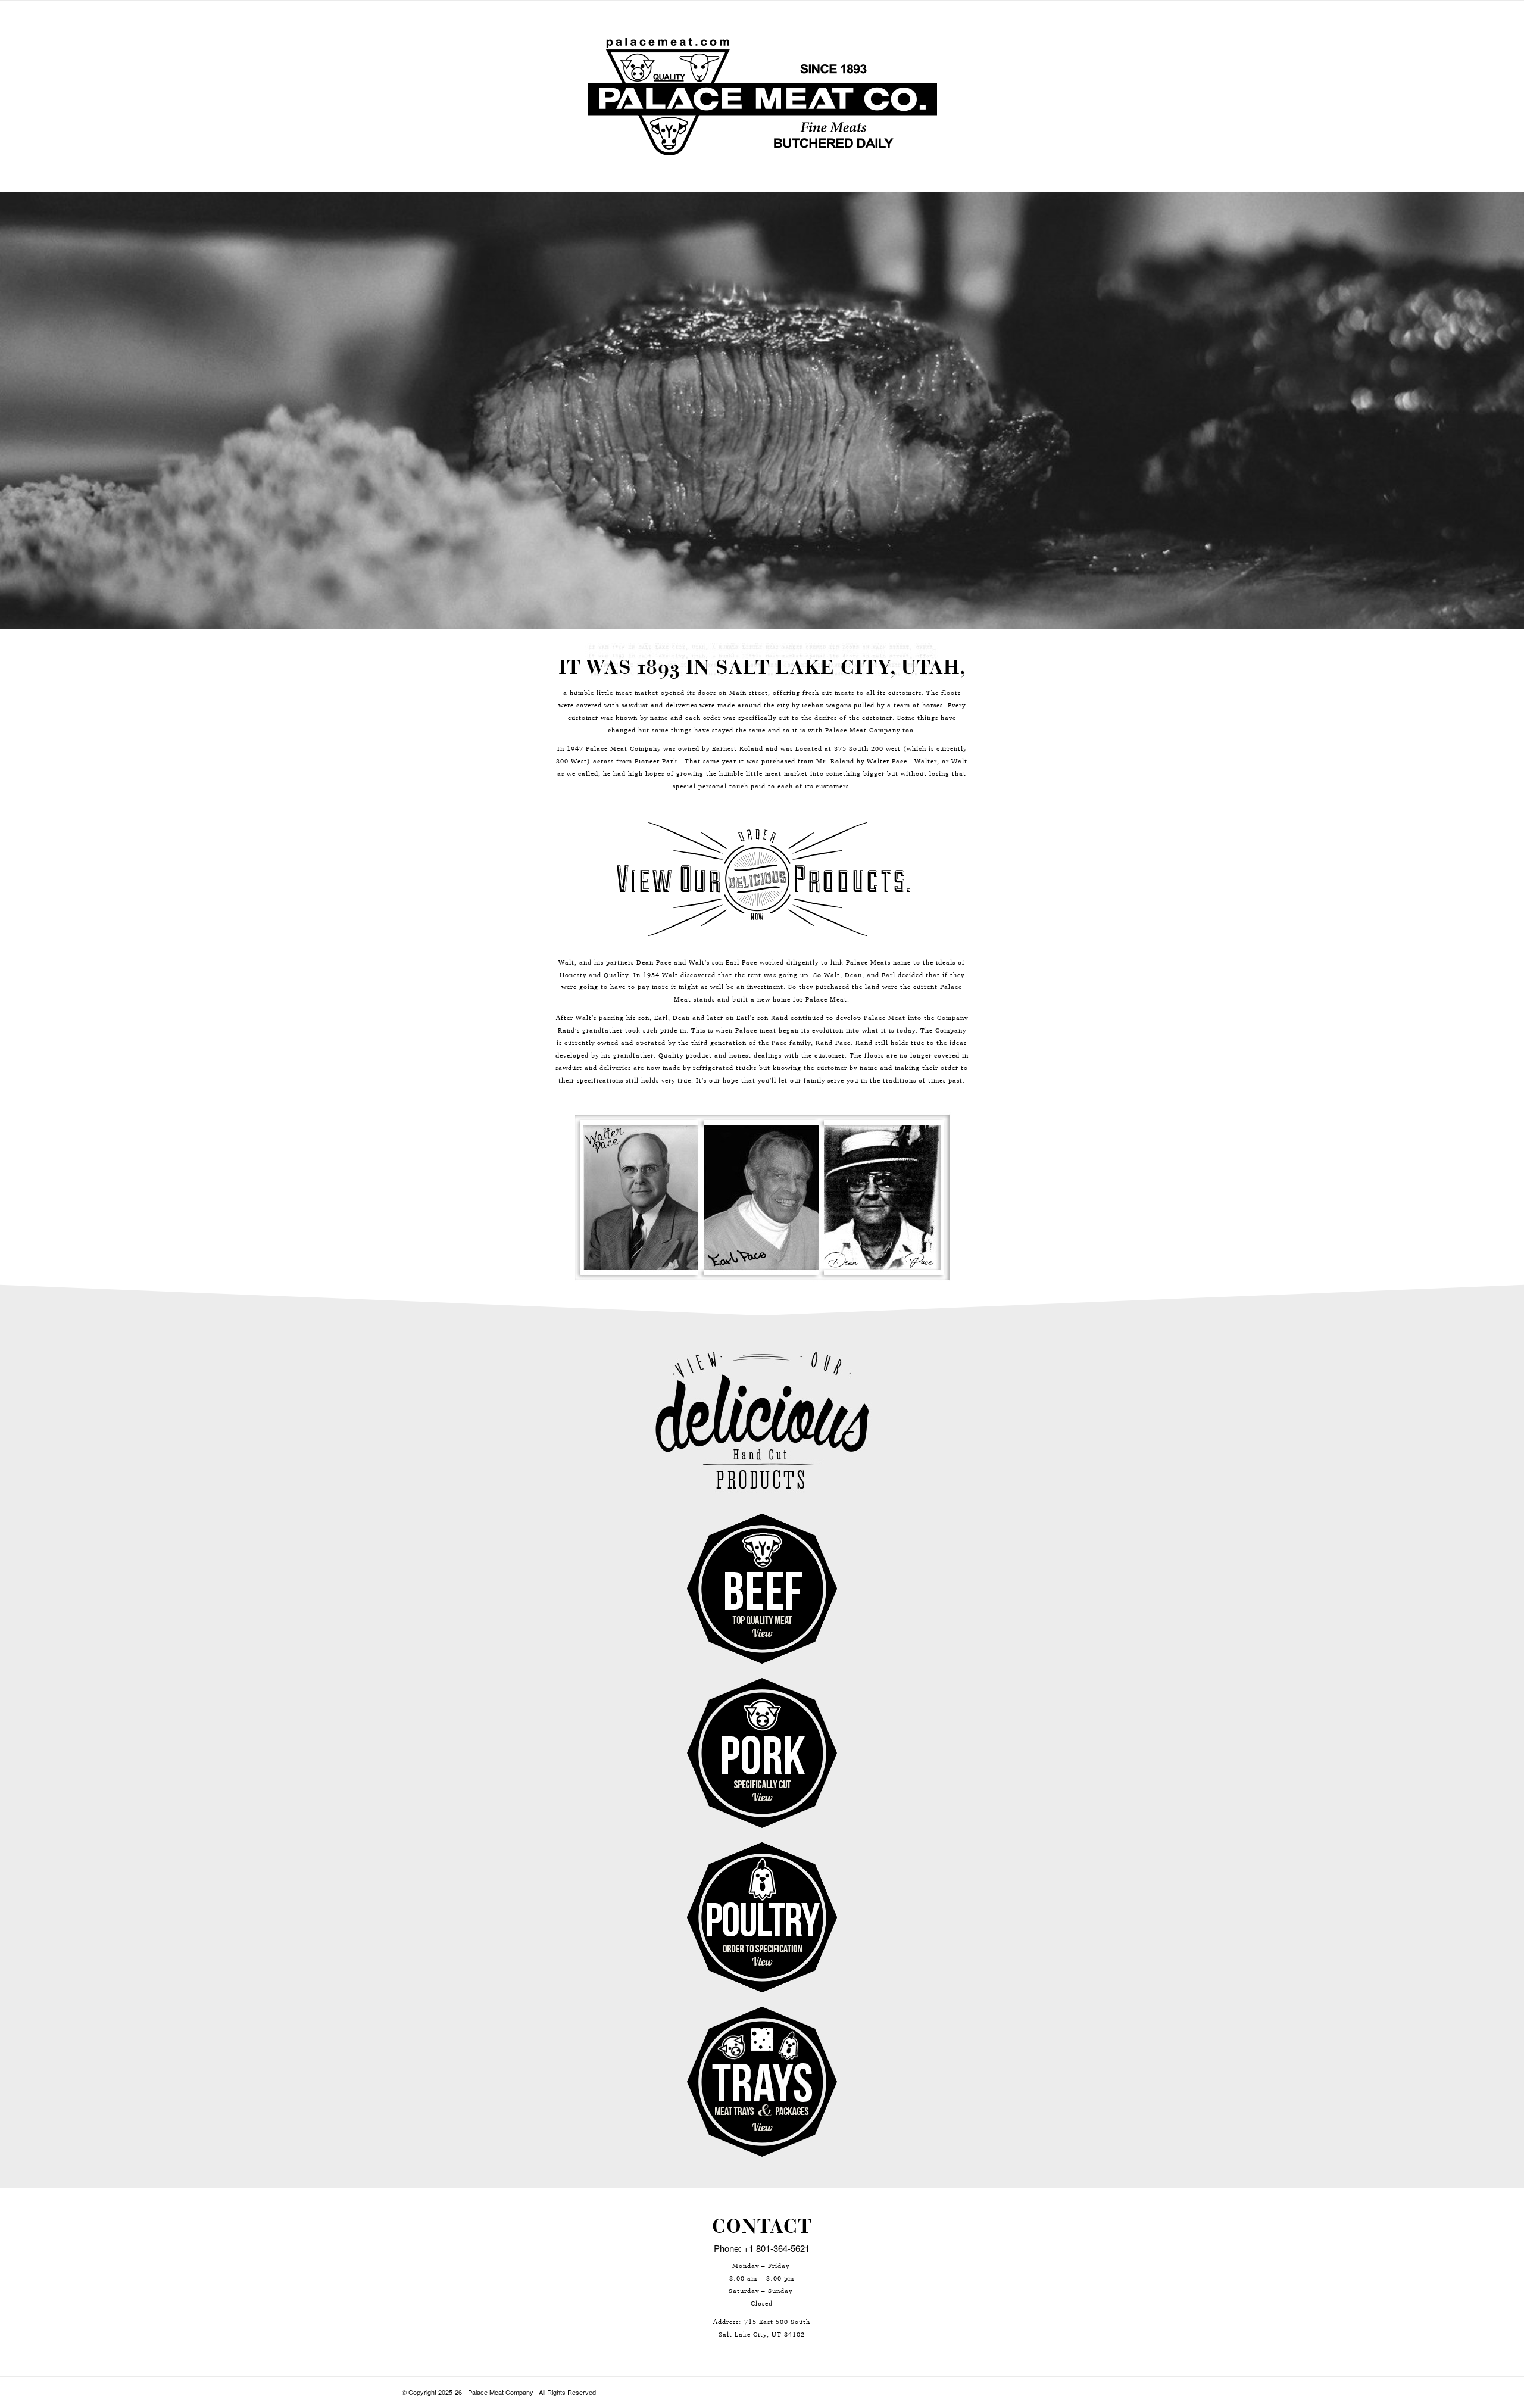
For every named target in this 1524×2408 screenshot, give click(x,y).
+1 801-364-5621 (777, 2248)
